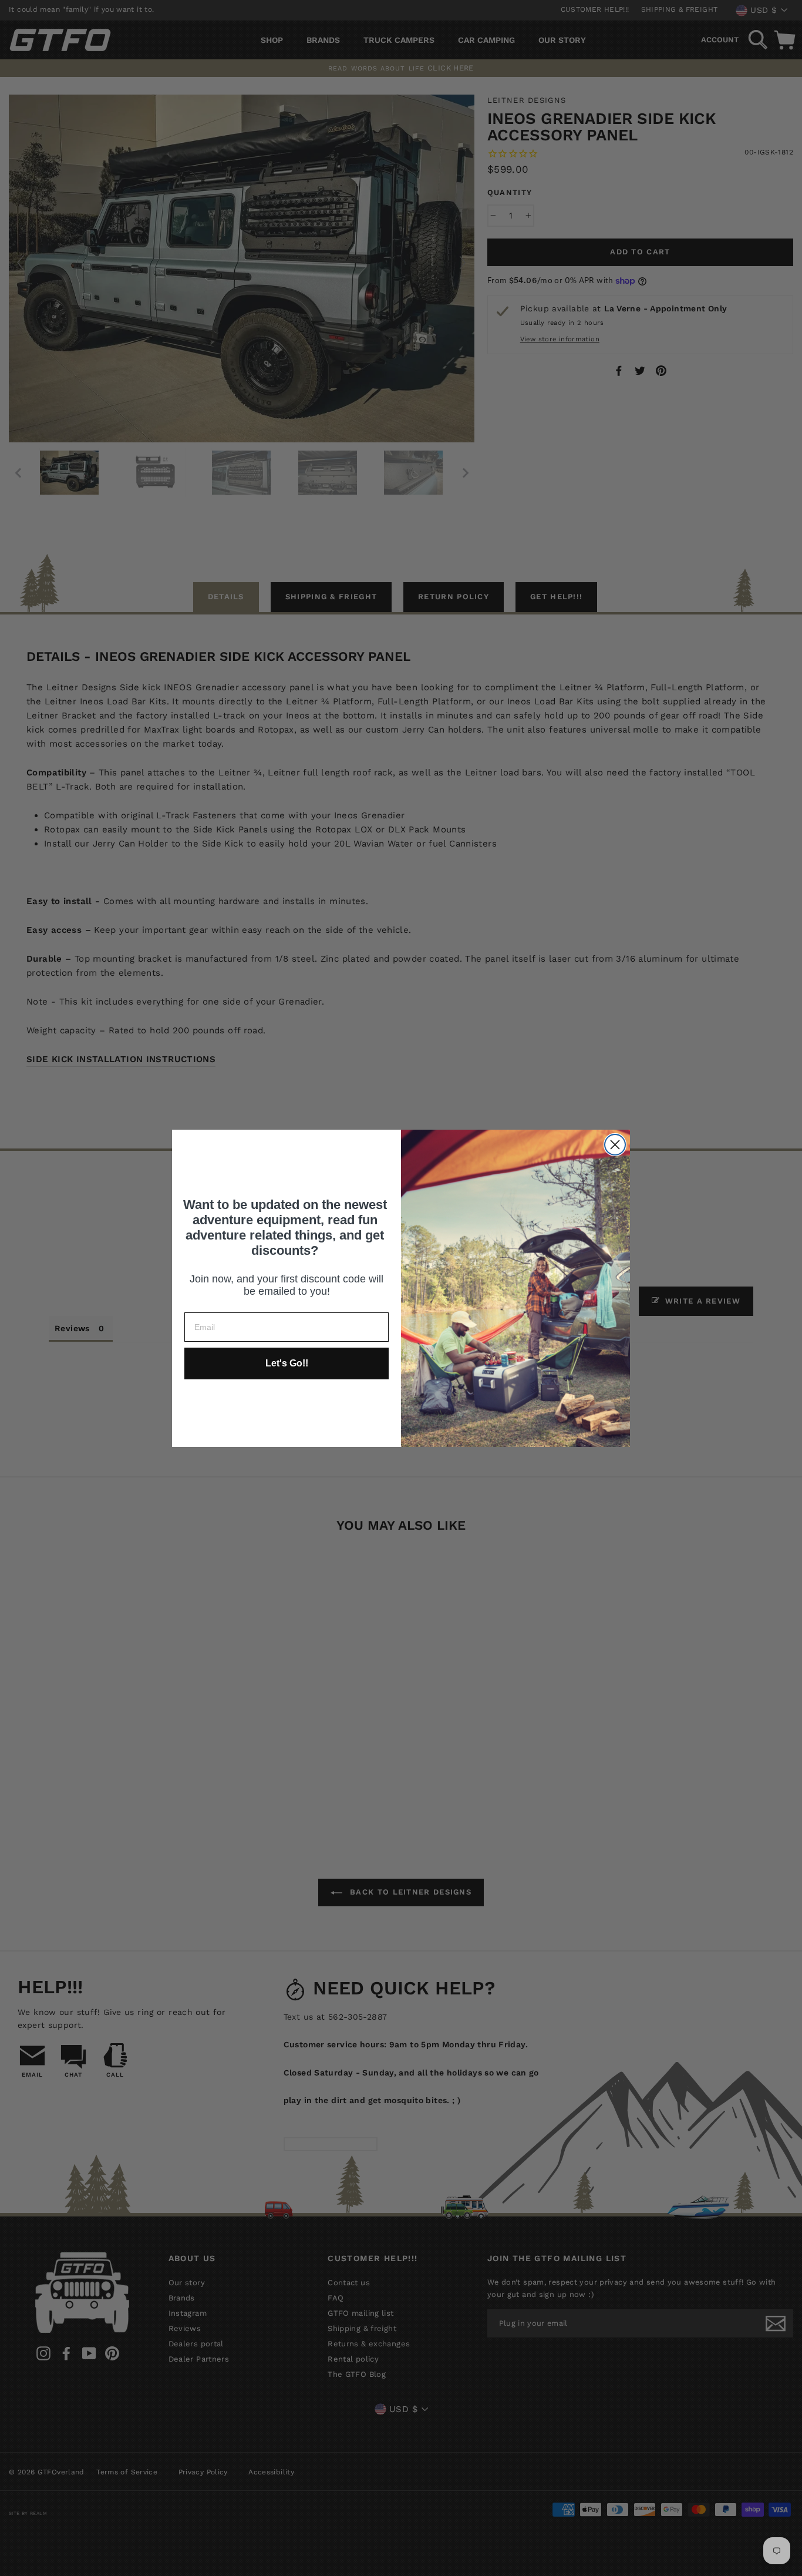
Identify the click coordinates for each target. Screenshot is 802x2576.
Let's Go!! (287, 1363)
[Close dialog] (615, 1145)
